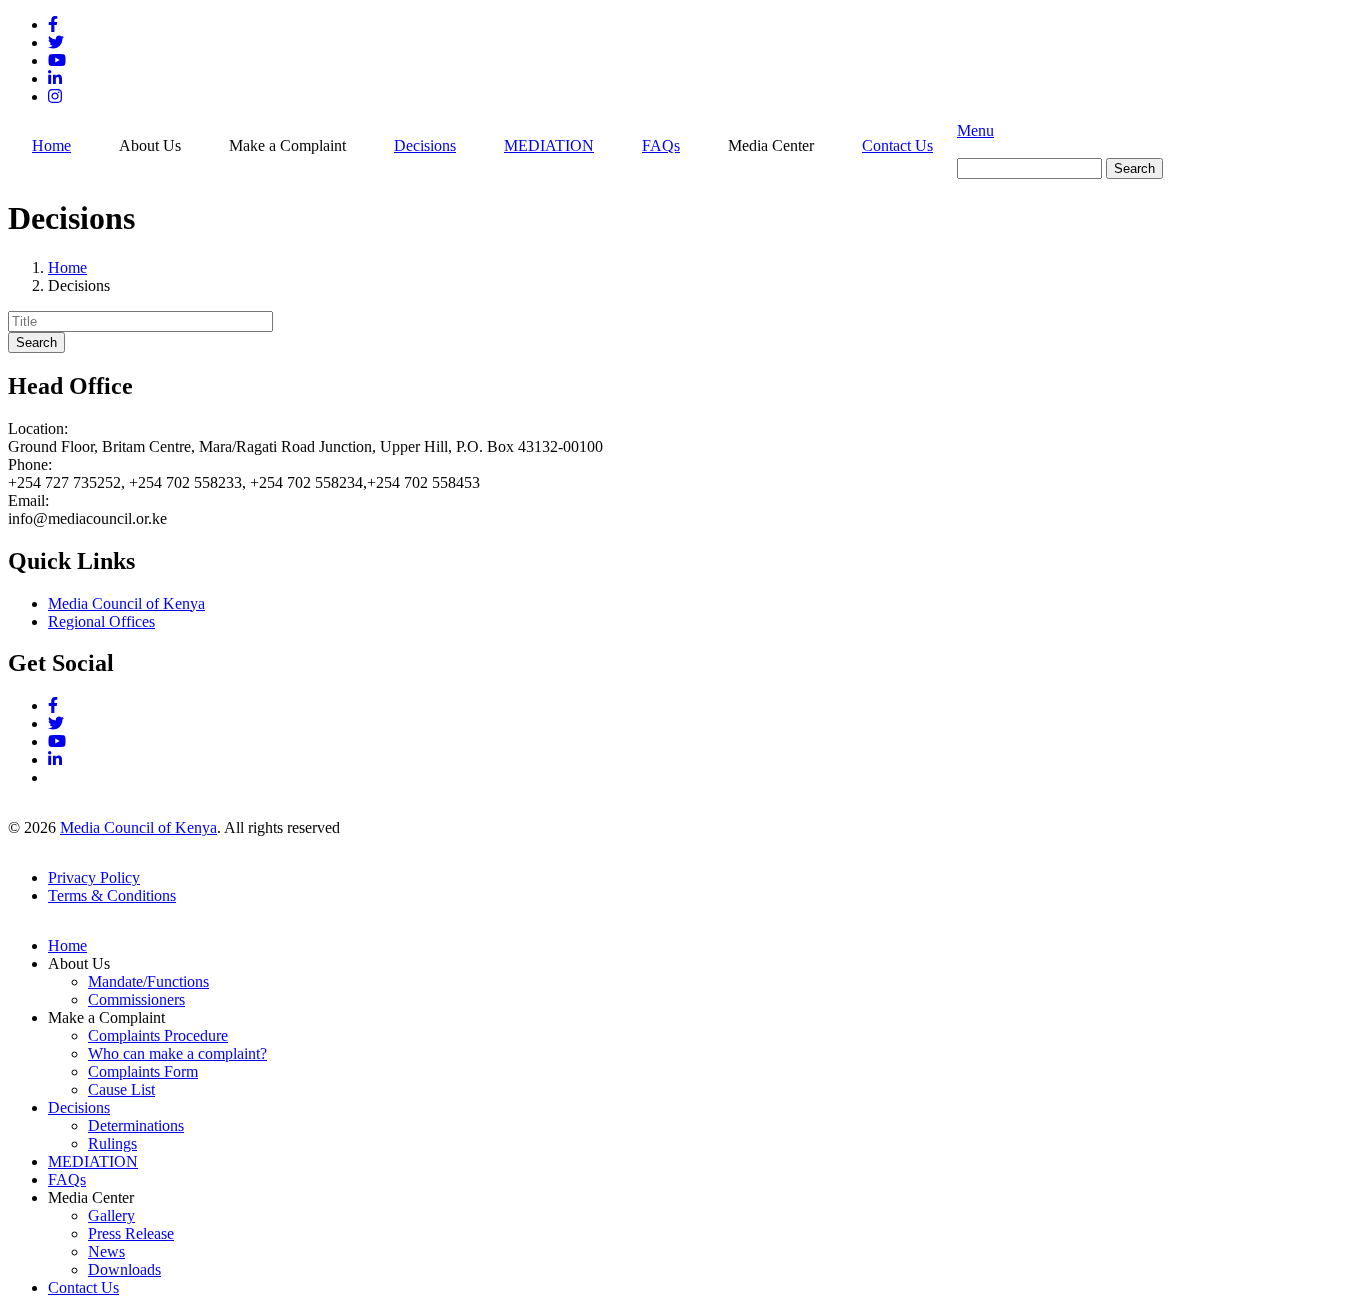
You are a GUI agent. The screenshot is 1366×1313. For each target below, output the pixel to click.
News (106, 1251)
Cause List (121, 1089)
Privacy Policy (94, 877)
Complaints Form (143, 1071)
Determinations (136, 1125)
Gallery (111, 1215)
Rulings (112, 1143)
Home (51, 145)
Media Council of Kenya (126, 603)
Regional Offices (101, 621)
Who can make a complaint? (177, 1053)
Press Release (131, 1233)
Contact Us (897, 145)
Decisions (425, 145)
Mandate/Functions (148, 981)
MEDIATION (549, 145)
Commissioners (136, 999)
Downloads (124, 1269)
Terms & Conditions (112, 895)
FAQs (661, 145)
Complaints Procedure (158, 1035)
